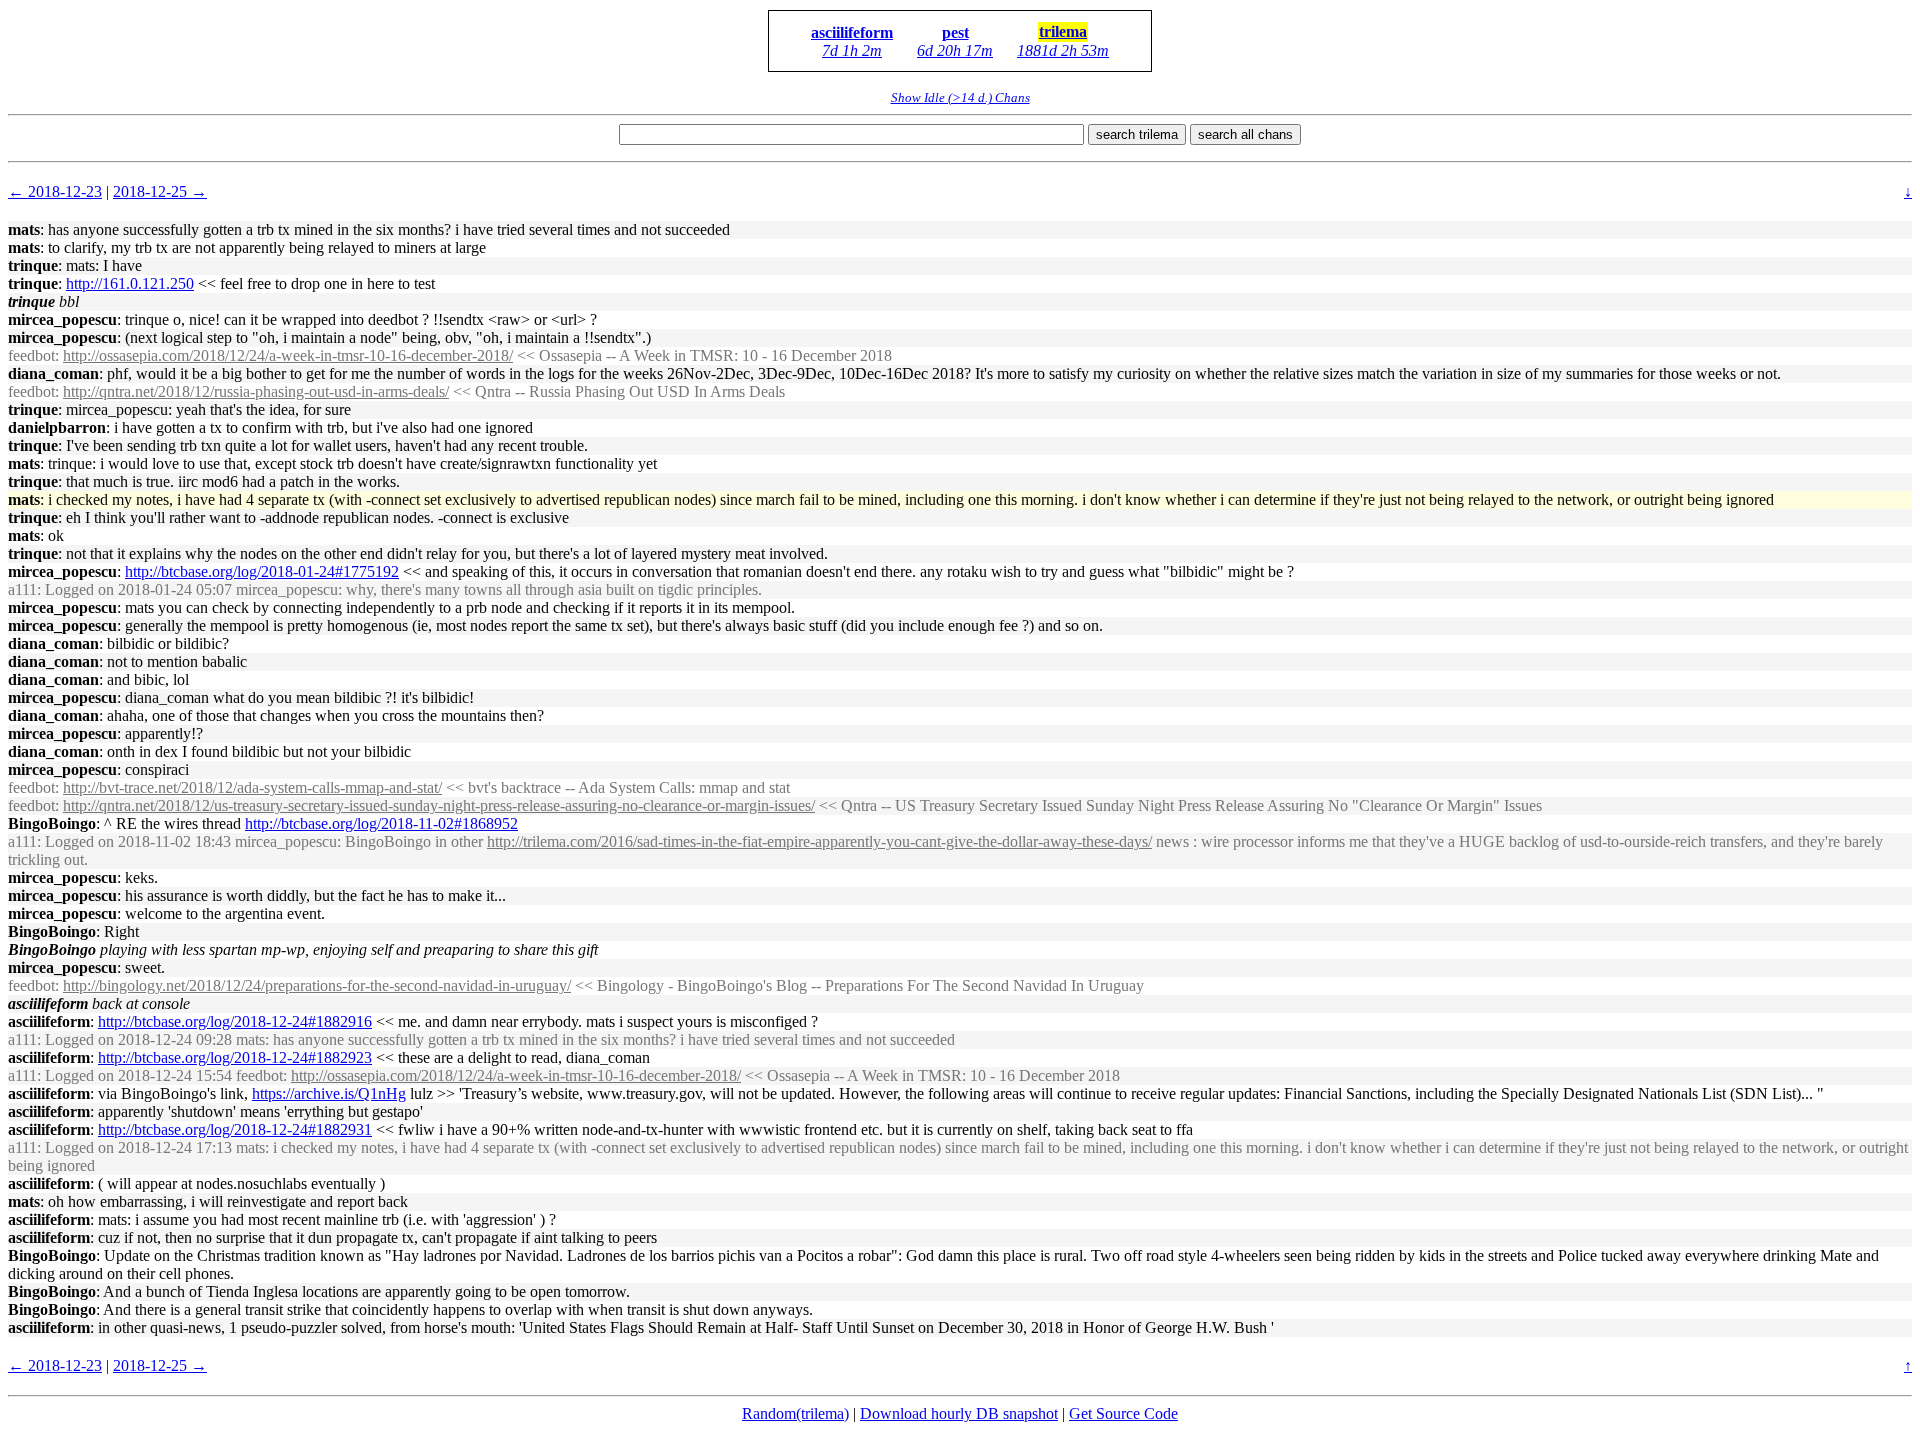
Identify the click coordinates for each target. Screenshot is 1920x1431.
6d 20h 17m (955, 50)
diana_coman (53, 373)
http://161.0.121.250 (130, 283)
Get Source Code (1123, 1413)
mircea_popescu (62, 319)
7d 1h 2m (852, 50)
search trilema (1137, 134)
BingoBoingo (52, 823)
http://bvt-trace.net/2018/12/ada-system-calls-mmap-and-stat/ (252, 787)
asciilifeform (852, 32)
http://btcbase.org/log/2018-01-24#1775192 (262, 571)
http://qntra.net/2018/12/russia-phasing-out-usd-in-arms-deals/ (256, 391)
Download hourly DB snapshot (959, 1413)
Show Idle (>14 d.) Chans (960, 97)
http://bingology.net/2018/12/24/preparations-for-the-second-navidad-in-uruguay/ (317, 985)
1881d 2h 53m (1063, 50)
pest (955, 32)
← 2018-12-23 (55, 191)
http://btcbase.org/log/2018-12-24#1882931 (235, 1129)
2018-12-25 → (160, 191)
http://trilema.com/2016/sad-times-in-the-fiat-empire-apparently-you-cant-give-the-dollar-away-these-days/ (819, 841)
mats (24, 229)
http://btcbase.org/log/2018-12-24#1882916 (235, 1021)
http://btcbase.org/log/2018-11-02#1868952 (381, 823)
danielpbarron (57, 427)
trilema (1063, 31)
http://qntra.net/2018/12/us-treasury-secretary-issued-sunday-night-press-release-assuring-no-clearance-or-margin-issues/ (439, 805)
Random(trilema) (795, 1413)
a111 (22, 589)
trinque (33, 265)
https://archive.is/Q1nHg (329, 1093)
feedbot (31, 355)
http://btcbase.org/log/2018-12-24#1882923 (235, 1057)
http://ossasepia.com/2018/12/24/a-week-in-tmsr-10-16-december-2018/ (288, 355)
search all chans (1245, 134)
